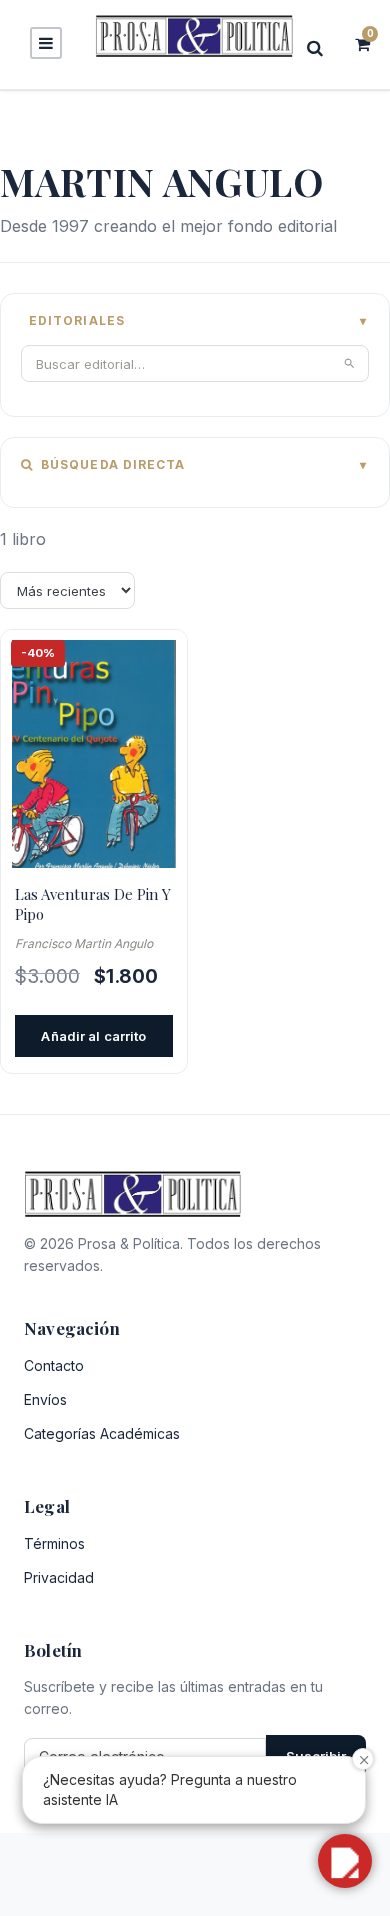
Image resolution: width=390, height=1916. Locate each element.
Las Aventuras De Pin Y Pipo (93, 904)
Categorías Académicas (102, 1433)
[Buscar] (321, 47)
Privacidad (59, 1577)
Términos (54, 1543)
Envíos (45, 1399)
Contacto (54, 1365)
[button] (345, 1861)
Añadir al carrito (93, 1036)
